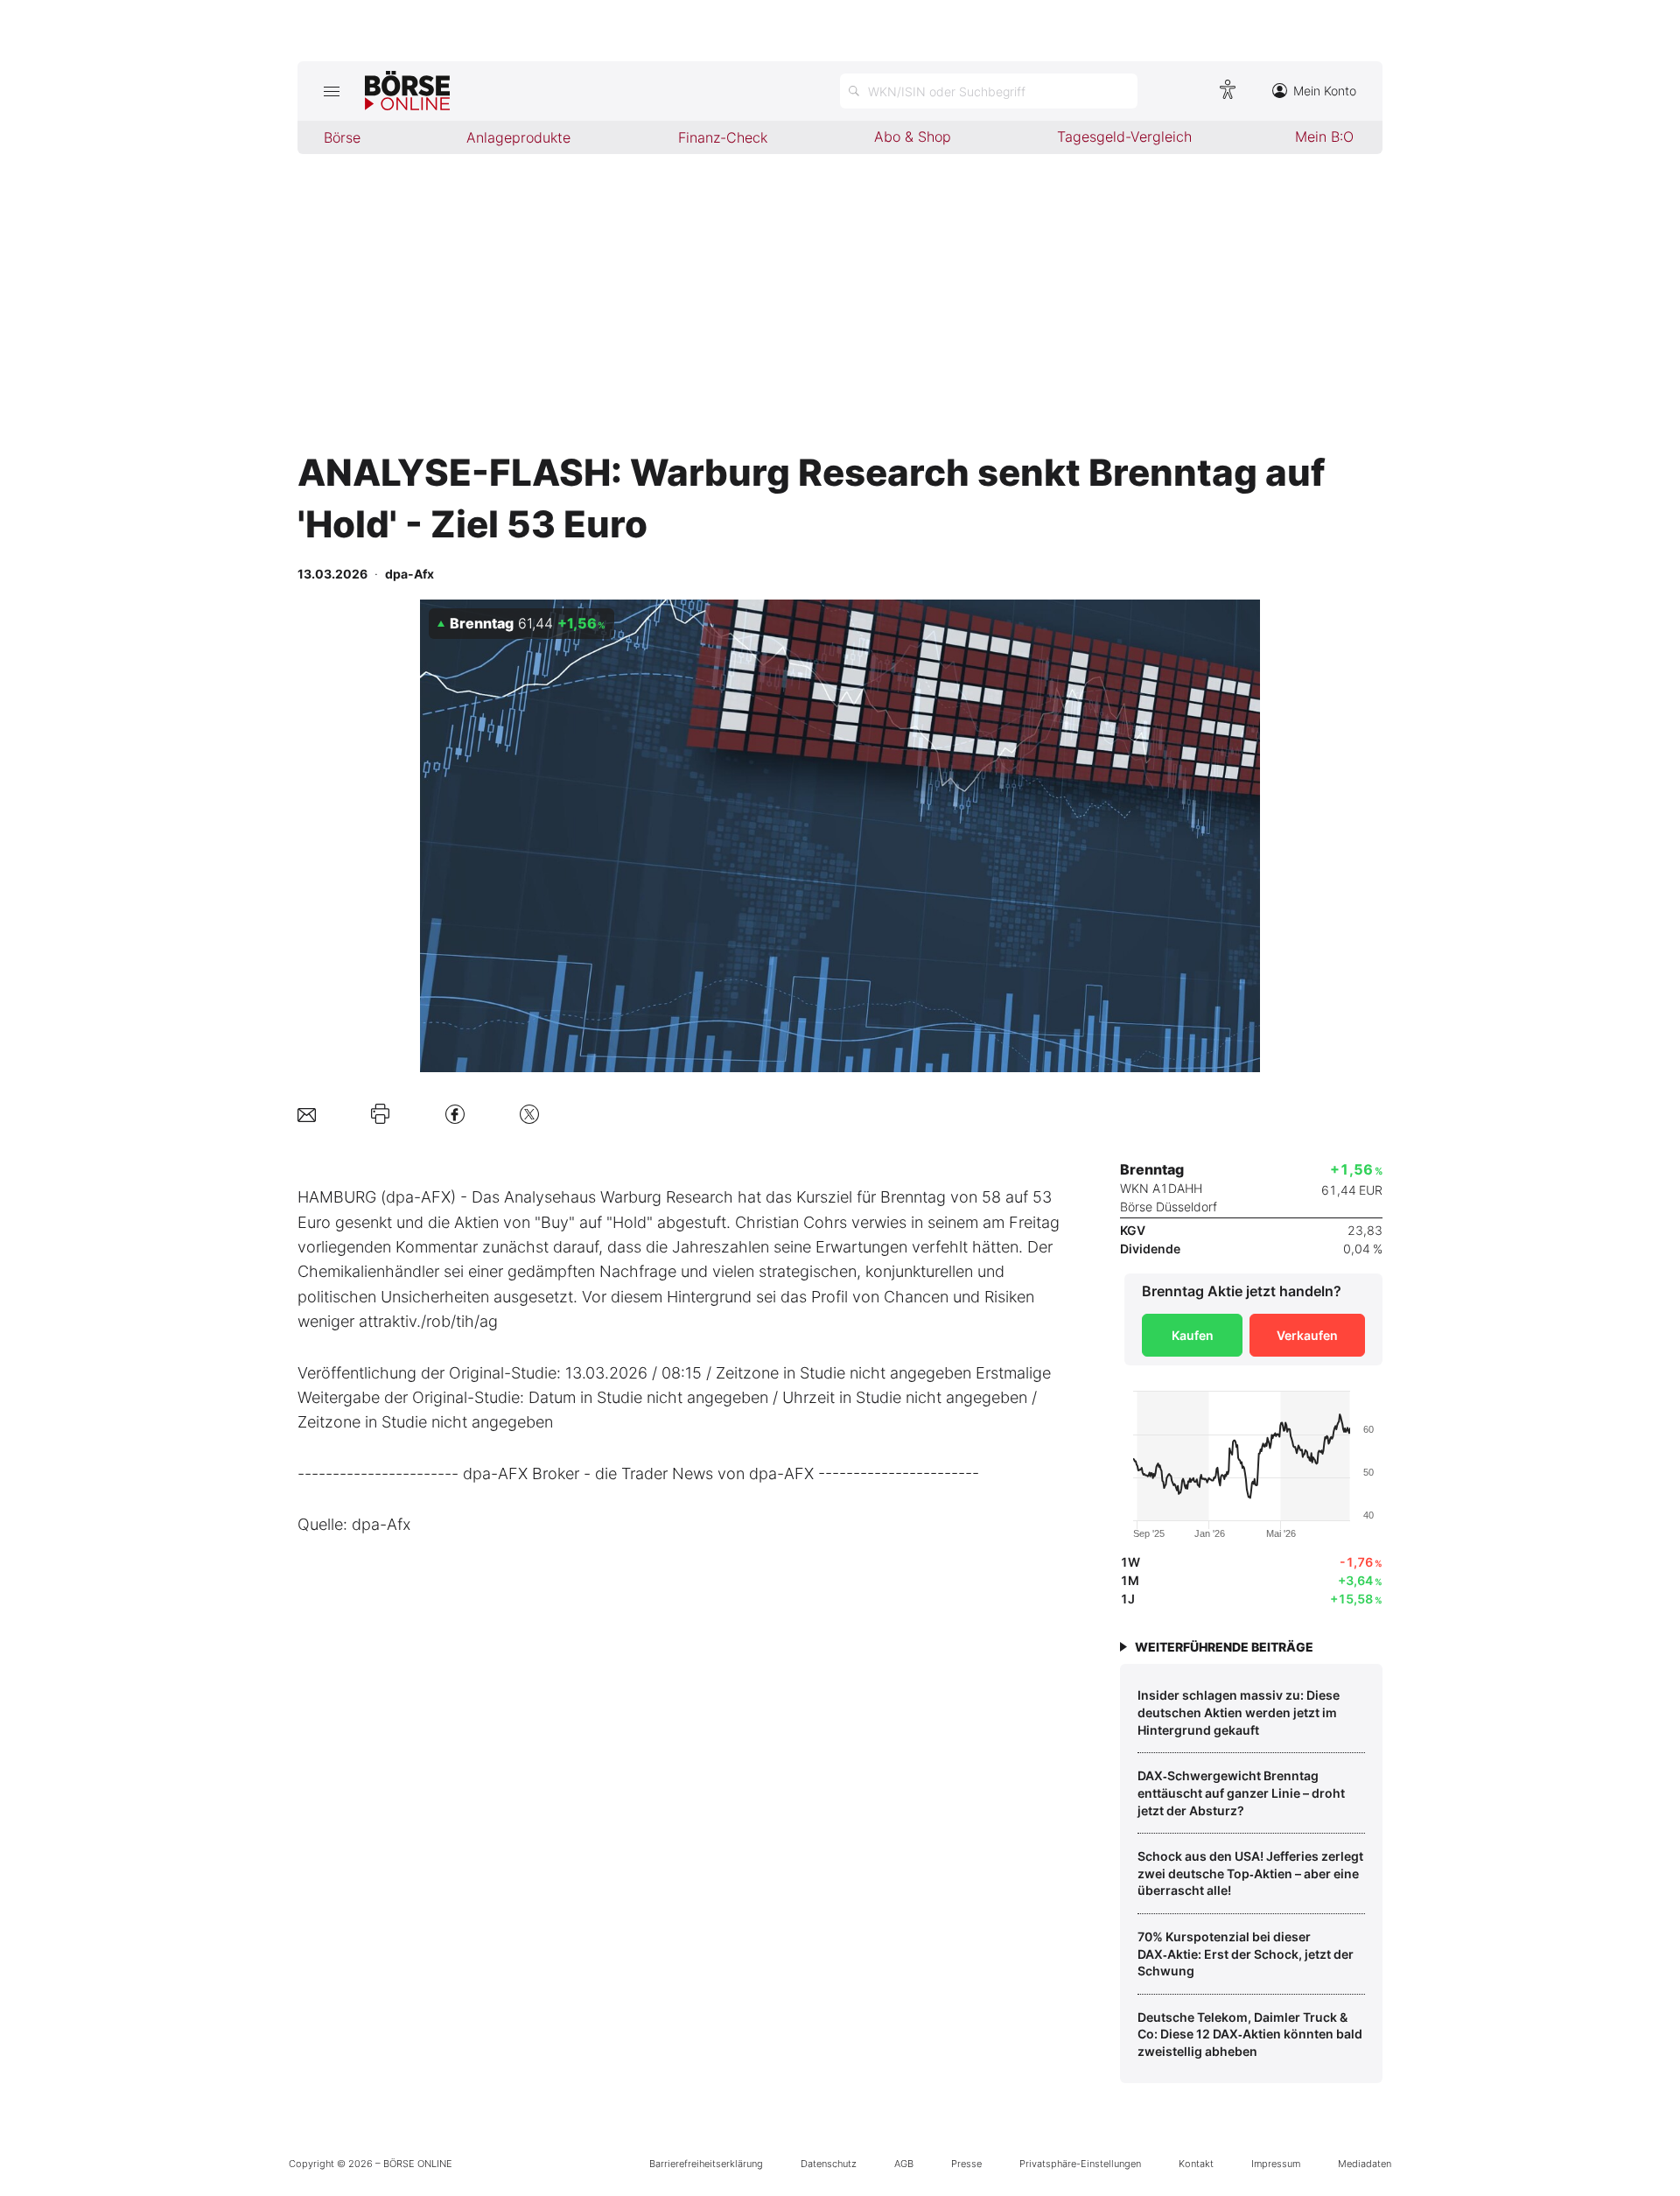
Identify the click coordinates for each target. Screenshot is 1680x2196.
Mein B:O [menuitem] (1324, 137)
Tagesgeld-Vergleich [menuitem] (1124, 137)
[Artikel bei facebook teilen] (455, 1114)
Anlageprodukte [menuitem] (518, 137)
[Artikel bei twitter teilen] (529, 1114)
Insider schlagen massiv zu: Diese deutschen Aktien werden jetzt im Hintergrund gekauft (1239, 1712)
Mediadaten (1365, 2164)
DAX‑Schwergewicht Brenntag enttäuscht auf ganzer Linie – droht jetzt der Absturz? (1241, 1793)
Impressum (1276, 2164)
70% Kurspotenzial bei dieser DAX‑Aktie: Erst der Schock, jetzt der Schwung (1246, 1954)
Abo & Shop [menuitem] (913, 137)
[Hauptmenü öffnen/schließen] (331, 91)
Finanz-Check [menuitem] (723, 137)
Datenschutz (829, 2164)
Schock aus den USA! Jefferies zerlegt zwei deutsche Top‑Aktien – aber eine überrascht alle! (1250, 1873)
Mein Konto (1325, 91)
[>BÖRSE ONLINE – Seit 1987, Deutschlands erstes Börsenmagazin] (407, 91)
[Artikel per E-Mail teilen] (307, 1114)
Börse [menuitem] (342, 137)
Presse (966, 2164)
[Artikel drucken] (380, 1114)
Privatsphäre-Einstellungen (1080, 2164)
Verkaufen (1307, 1335)
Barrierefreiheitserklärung (706, 2164)
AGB (904, 2164)
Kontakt (1196, 2164)
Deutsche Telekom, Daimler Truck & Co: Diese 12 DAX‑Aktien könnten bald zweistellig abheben (1250, 2034)
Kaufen (1193, 1335)
